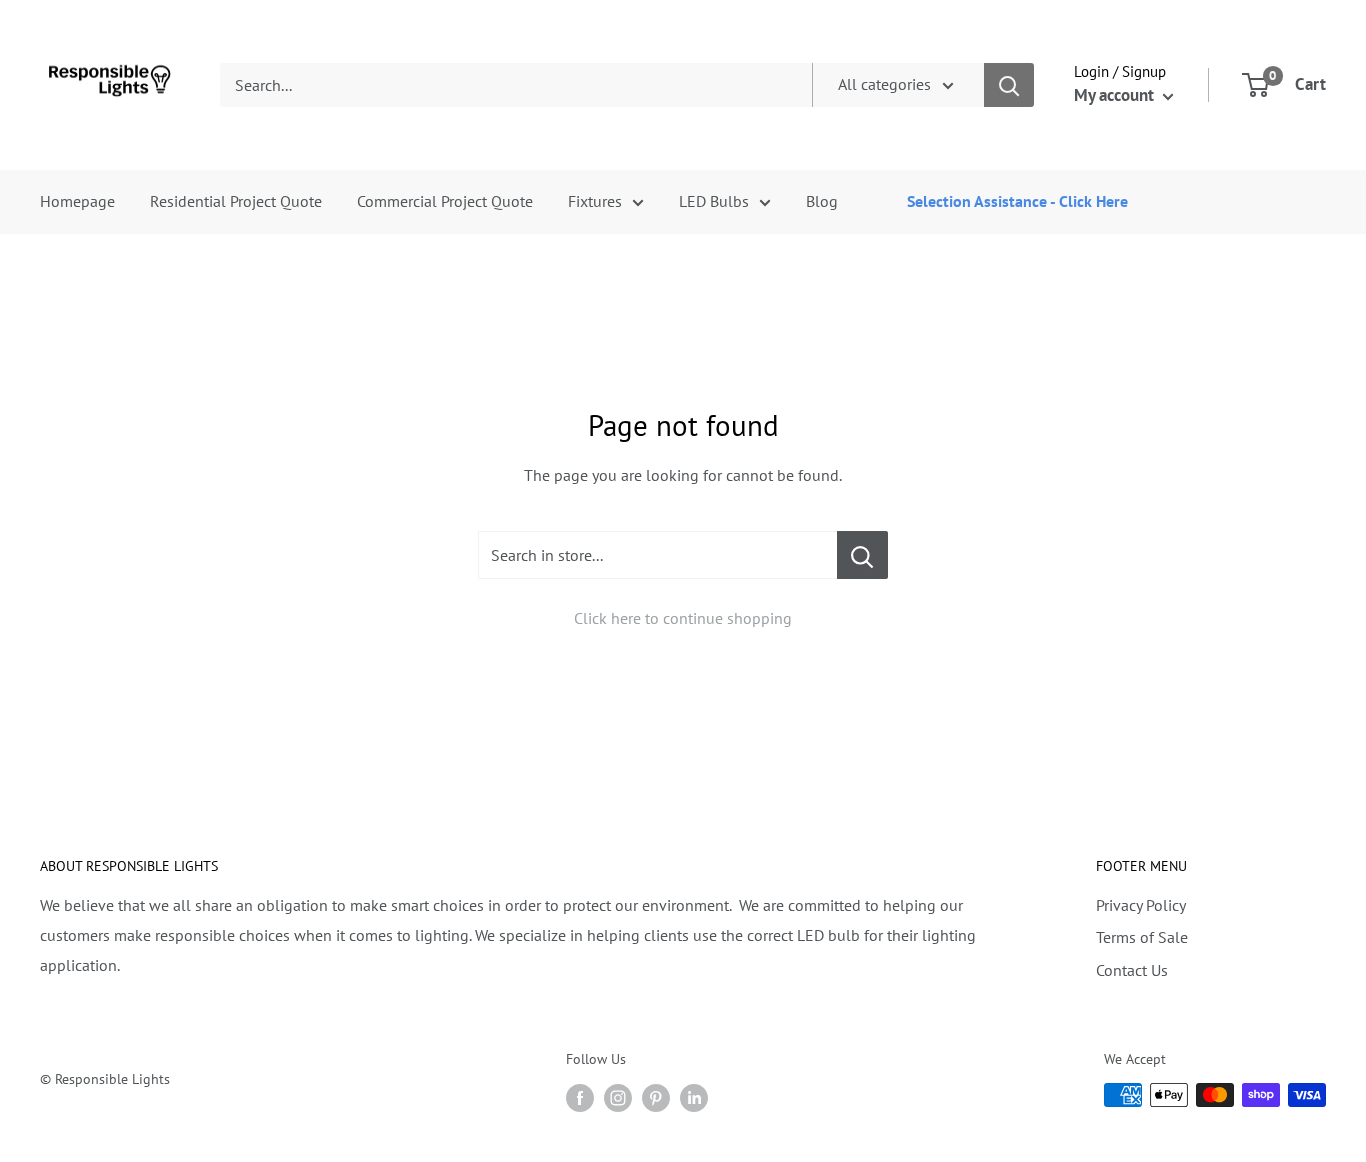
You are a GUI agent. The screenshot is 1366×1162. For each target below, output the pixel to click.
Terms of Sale (1142, 937)
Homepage (77, 201)
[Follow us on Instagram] (618, 1097)
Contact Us (1132, 970)
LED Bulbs (714, 201)
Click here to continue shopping (683, 618)
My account (1116, 95)
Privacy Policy (1141, 905)
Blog (822, 201)
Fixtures (595, 201)
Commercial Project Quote (445, 201)
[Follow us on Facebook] (580, 1097)
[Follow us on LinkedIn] (694, 1097)
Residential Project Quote (236, 201)
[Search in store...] (862, 555)
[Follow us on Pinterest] (656, 1097)
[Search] (1009, 85)
